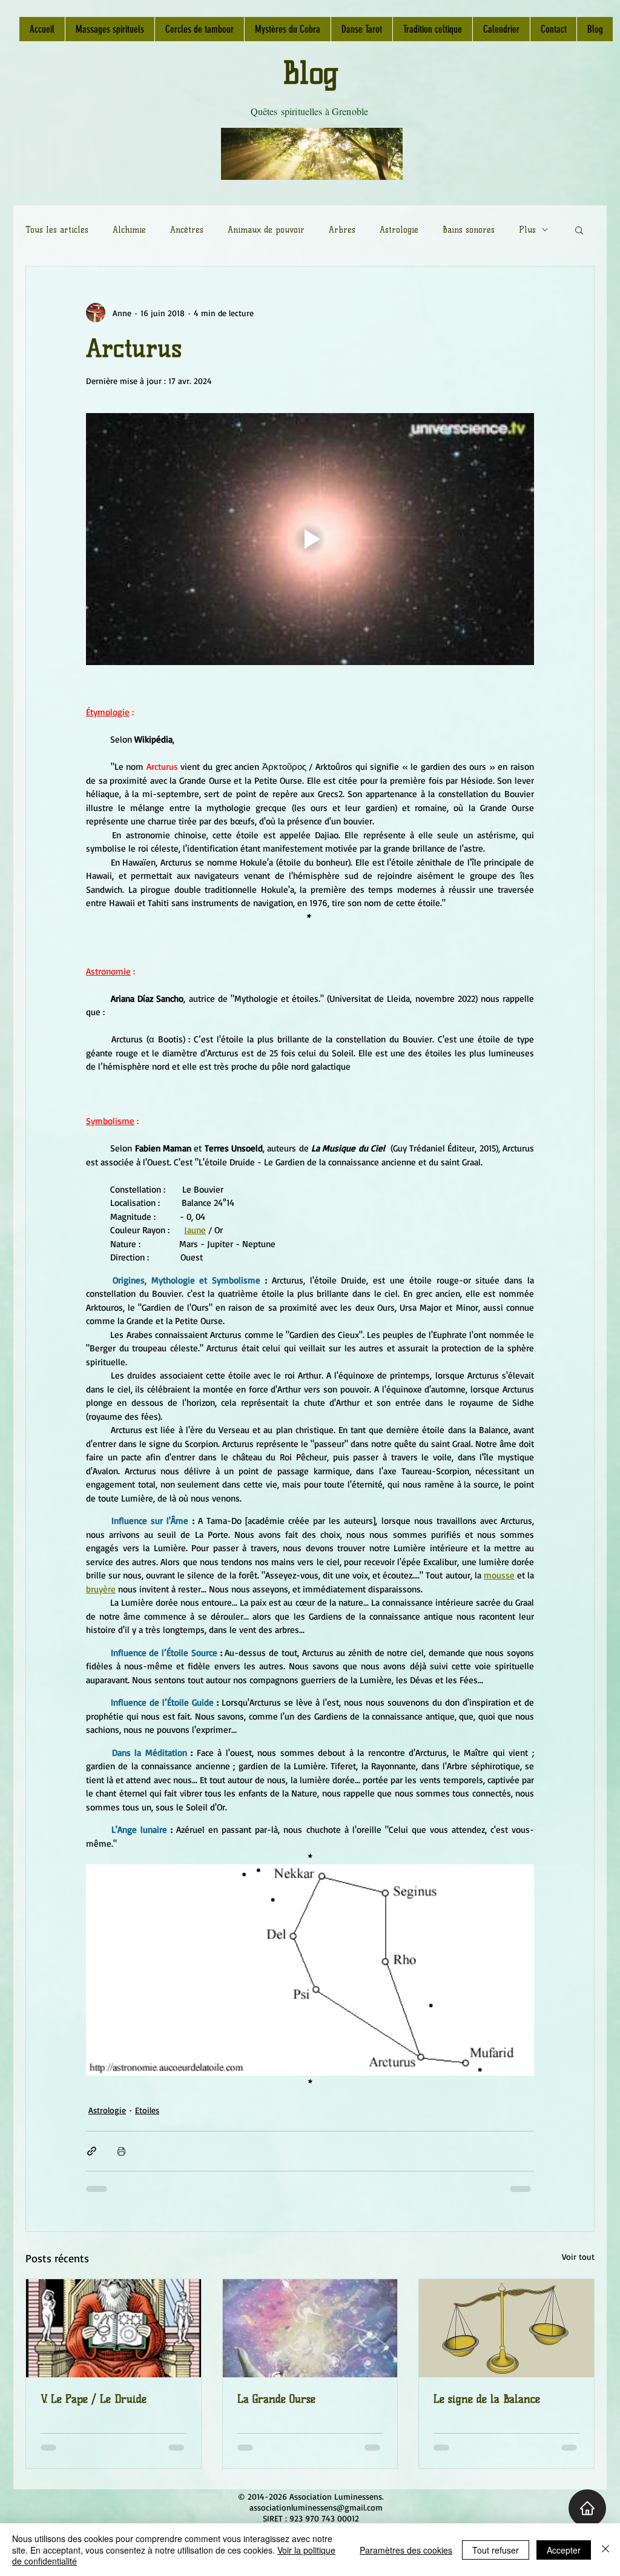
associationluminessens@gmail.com (316, 2507)
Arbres (342, 230)
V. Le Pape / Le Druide (94, 2399)
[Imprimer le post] (121, 2151)
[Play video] (310, 539)
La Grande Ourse (276, 2399)
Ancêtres (187, 230)
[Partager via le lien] (92, 2151)
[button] (579, 230)
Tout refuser (496, 2550)
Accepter (564, 2550)
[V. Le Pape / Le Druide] (114, 2328)
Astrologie (399, 230)
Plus (527, 230)
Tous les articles (57, 230)
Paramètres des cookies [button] (406, 2550)
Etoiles (147, 2110)
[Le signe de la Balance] (506, 2328)
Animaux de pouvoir (266, 230)
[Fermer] (605, 2550)
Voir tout (578, 2256)
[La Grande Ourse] (310, 2328)
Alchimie (129, 230)
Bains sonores (469, 230)
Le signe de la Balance (487, 2399)
